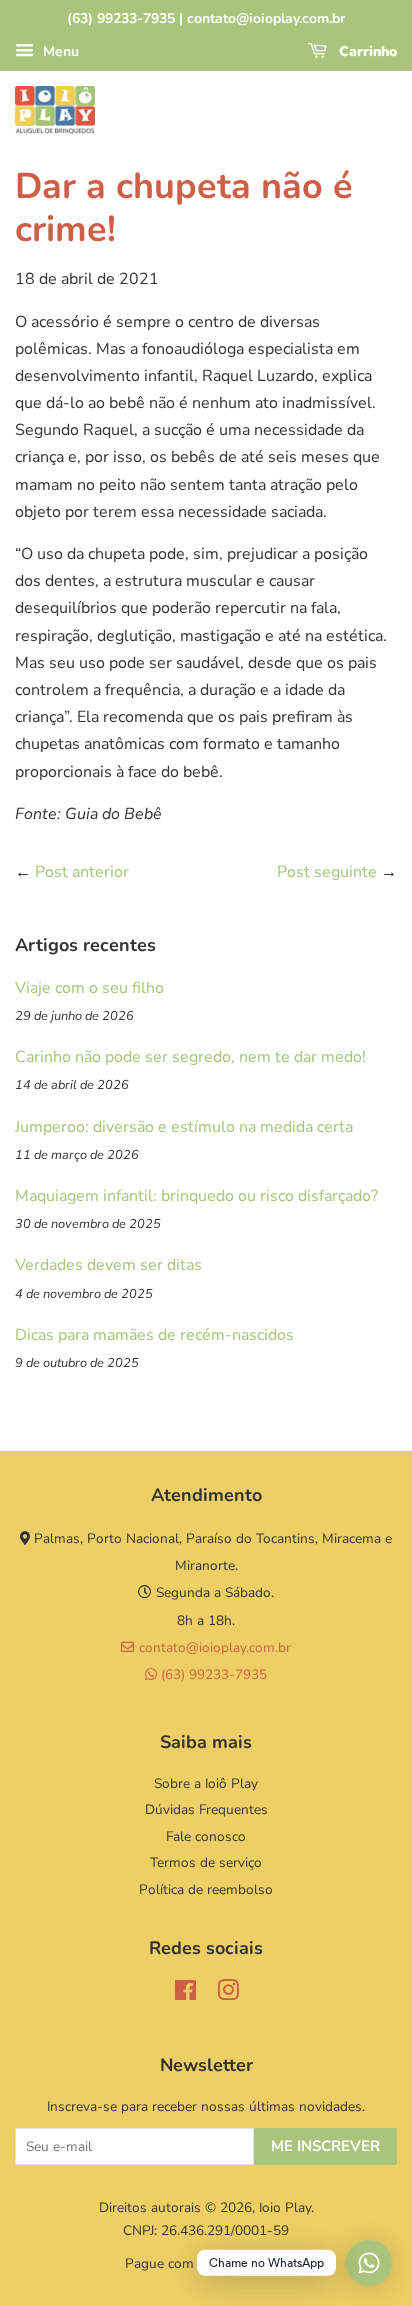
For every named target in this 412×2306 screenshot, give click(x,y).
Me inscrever (325, 2146)
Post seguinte (327, 872)
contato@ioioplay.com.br (213, 1647)
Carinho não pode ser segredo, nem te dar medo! (190, 1057)
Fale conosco (206, 1836)
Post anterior (82, 872)
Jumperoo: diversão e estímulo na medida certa (184, 1127)
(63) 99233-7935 (212, 1674)
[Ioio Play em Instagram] (228, 1994)
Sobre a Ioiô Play (206, 1783)
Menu (59, 51)
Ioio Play (285, 2207)
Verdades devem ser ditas (108, 1265)
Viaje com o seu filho (89, 988)
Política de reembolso (206, 1889)
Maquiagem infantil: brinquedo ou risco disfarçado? (196, 1196)
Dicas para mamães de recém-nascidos (154, 1335)
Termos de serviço (206, 1862)
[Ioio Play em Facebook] (185, 1994)
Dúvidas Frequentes (206, 1809)
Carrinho (366, 51)
